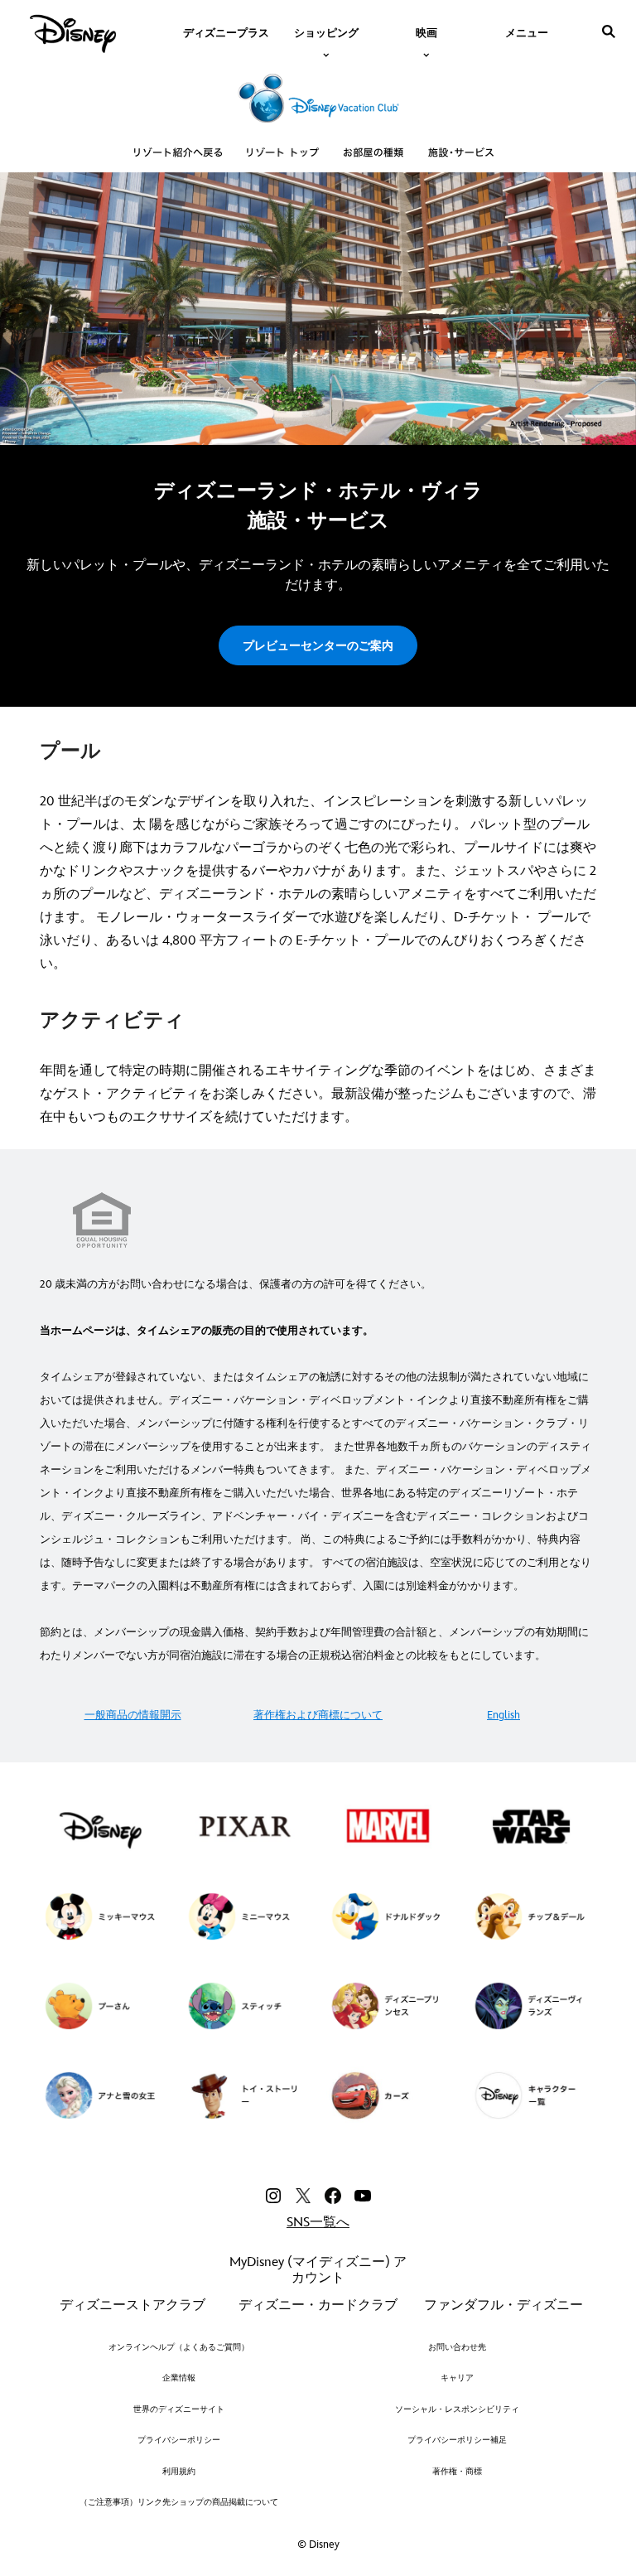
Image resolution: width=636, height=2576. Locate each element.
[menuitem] (226, 31)
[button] (318, 645)
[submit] (609, 31)
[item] (326, 31)
